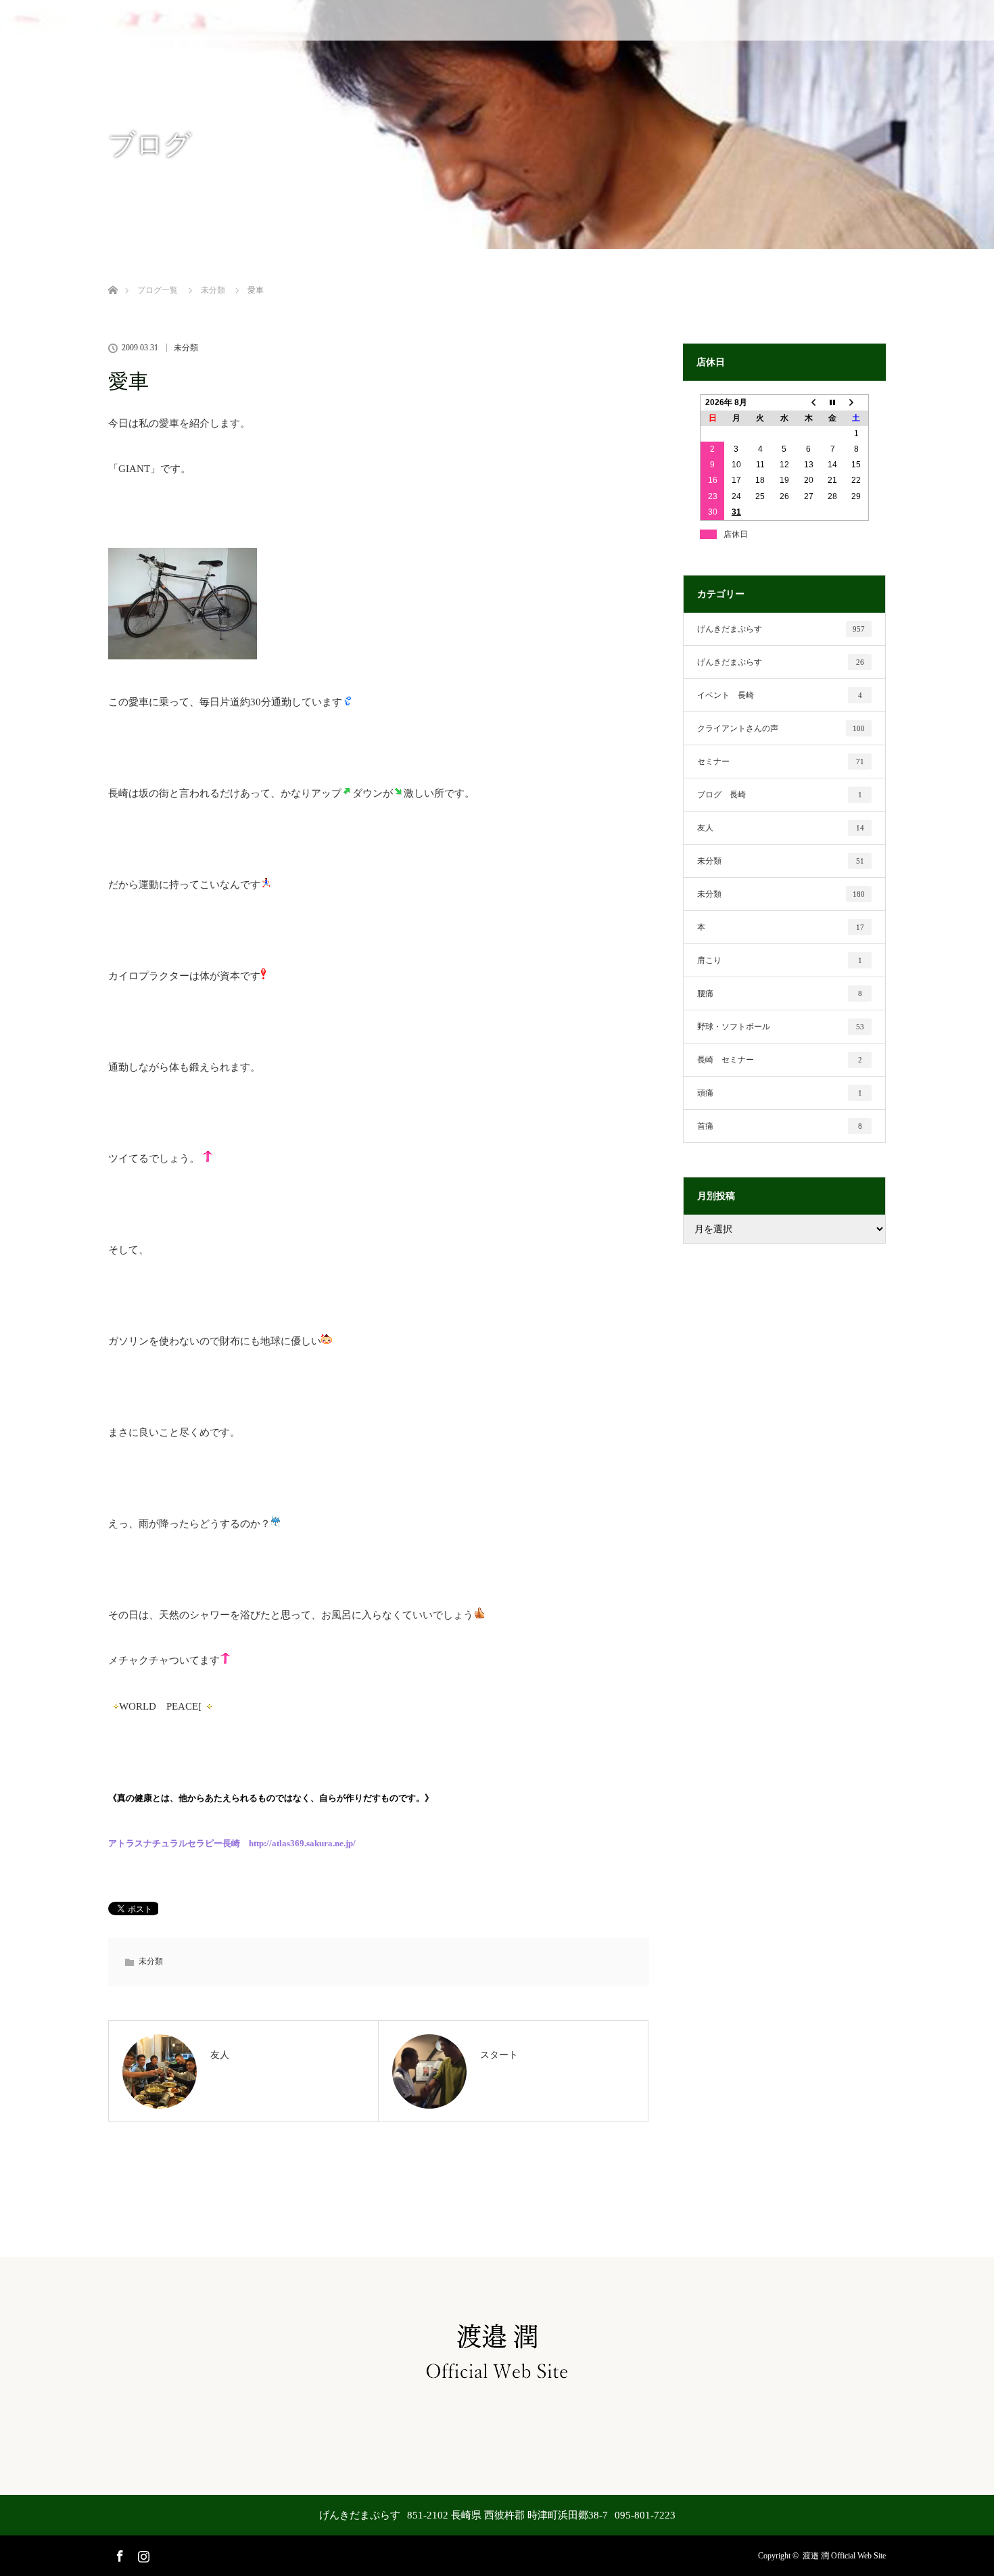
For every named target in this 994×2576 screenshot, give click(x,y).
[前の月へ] (809, 402)
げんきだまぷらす (781, 629)
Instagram (142, 2554)
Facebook (118, 2554)
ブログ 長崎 (780, 795)
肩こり (780, 960)
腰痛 (780, 993)
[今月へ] (832, 402)
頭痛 (780, 1093)
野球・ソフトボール (781, 1027)
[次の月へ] (857, 402)
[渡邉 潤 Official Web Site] (497, 2383)
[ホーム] (113, 274)
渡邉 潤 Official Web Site (844, 2556)
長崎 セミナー (780, 1060)
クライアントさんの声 (781, 728)
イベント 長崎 (780, 695)
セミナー (781, 762)
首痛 (780, 1126)
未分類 (186, 348)
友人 (781, 828)
